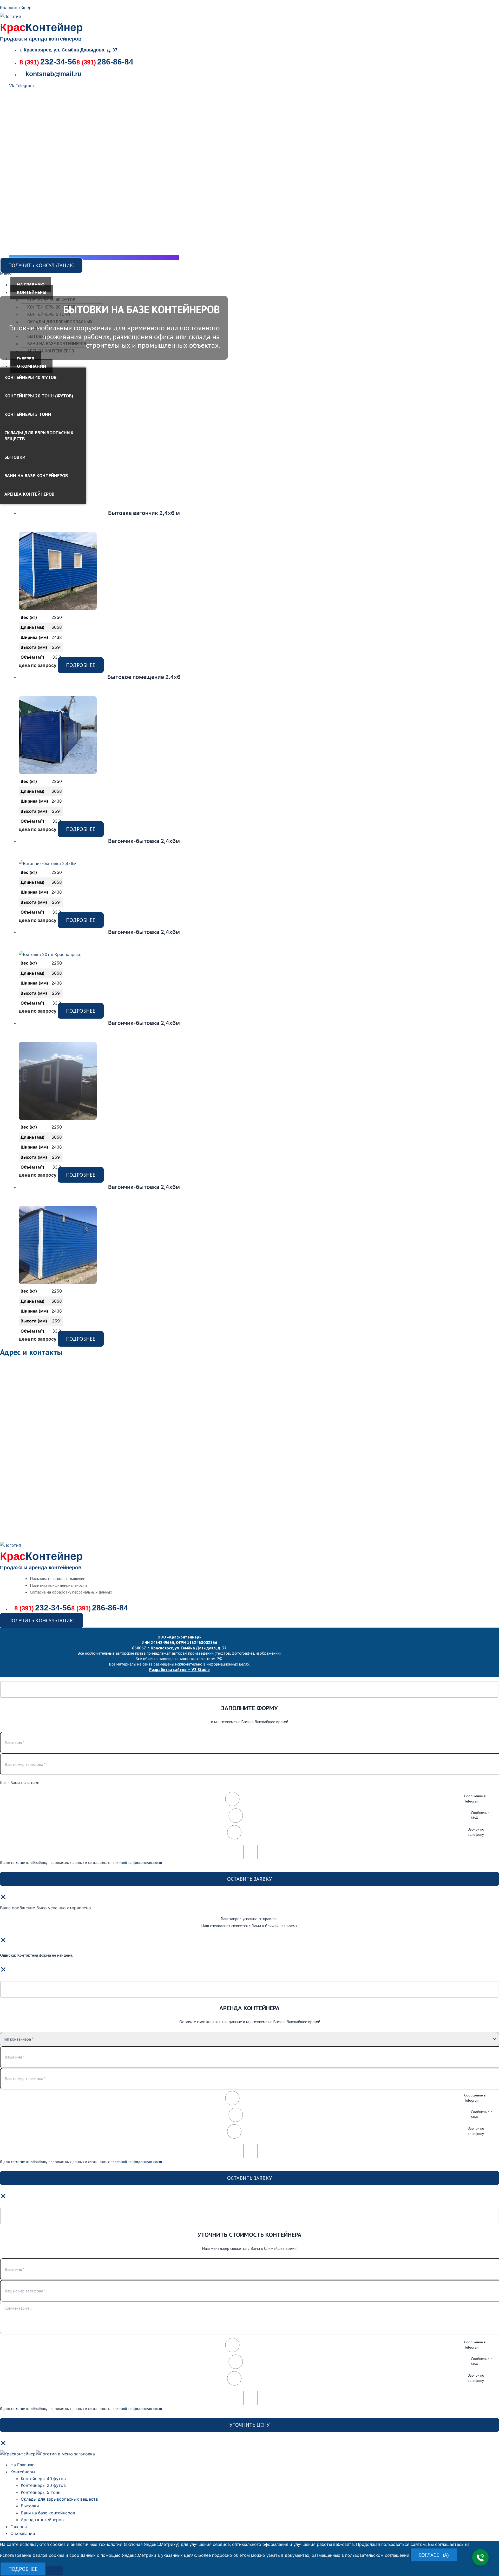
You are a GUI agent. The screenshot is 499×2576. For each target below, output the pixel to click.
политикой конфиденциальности (136, 1863)
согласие (18, 1863)
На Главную (31, 284)
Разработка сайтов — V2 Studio (179, 1669)
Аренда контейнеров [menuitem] (42, 2520)
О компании (31, 366)
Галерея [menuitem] (19, 2527)
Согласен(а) (434, 2555)
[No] (54, 2571)
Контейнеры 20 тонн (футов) (39, 396)
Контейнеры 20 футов (51, 307)
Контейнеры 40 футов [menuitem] (43, 2479)
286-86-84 (105, 62)
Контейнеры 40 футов (51, 300)
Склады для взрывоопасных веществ (39, 436)
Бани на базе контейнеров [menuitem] (48, 2513)
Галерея (26, 359)
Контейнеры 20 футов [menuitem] (43, 2485)
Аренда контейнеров (51, 351)
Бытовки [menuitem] (30, 2506)
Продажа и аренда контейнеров (41, 39)
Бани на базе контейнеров (57, 344)
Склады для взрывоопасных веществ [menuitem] (59, 2499)
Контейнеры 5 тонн (49, 314)
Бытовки (37, 336)
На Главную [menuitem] (22, 2465)
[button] (90, 273)
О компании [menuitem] (23, 2533)
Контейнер (41, 27)
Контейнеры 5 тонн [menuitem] (41, 2492)
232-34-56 (48, 62)
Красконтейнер (16, 8)
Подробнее (81, 665)
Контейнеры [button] (32, 292)
